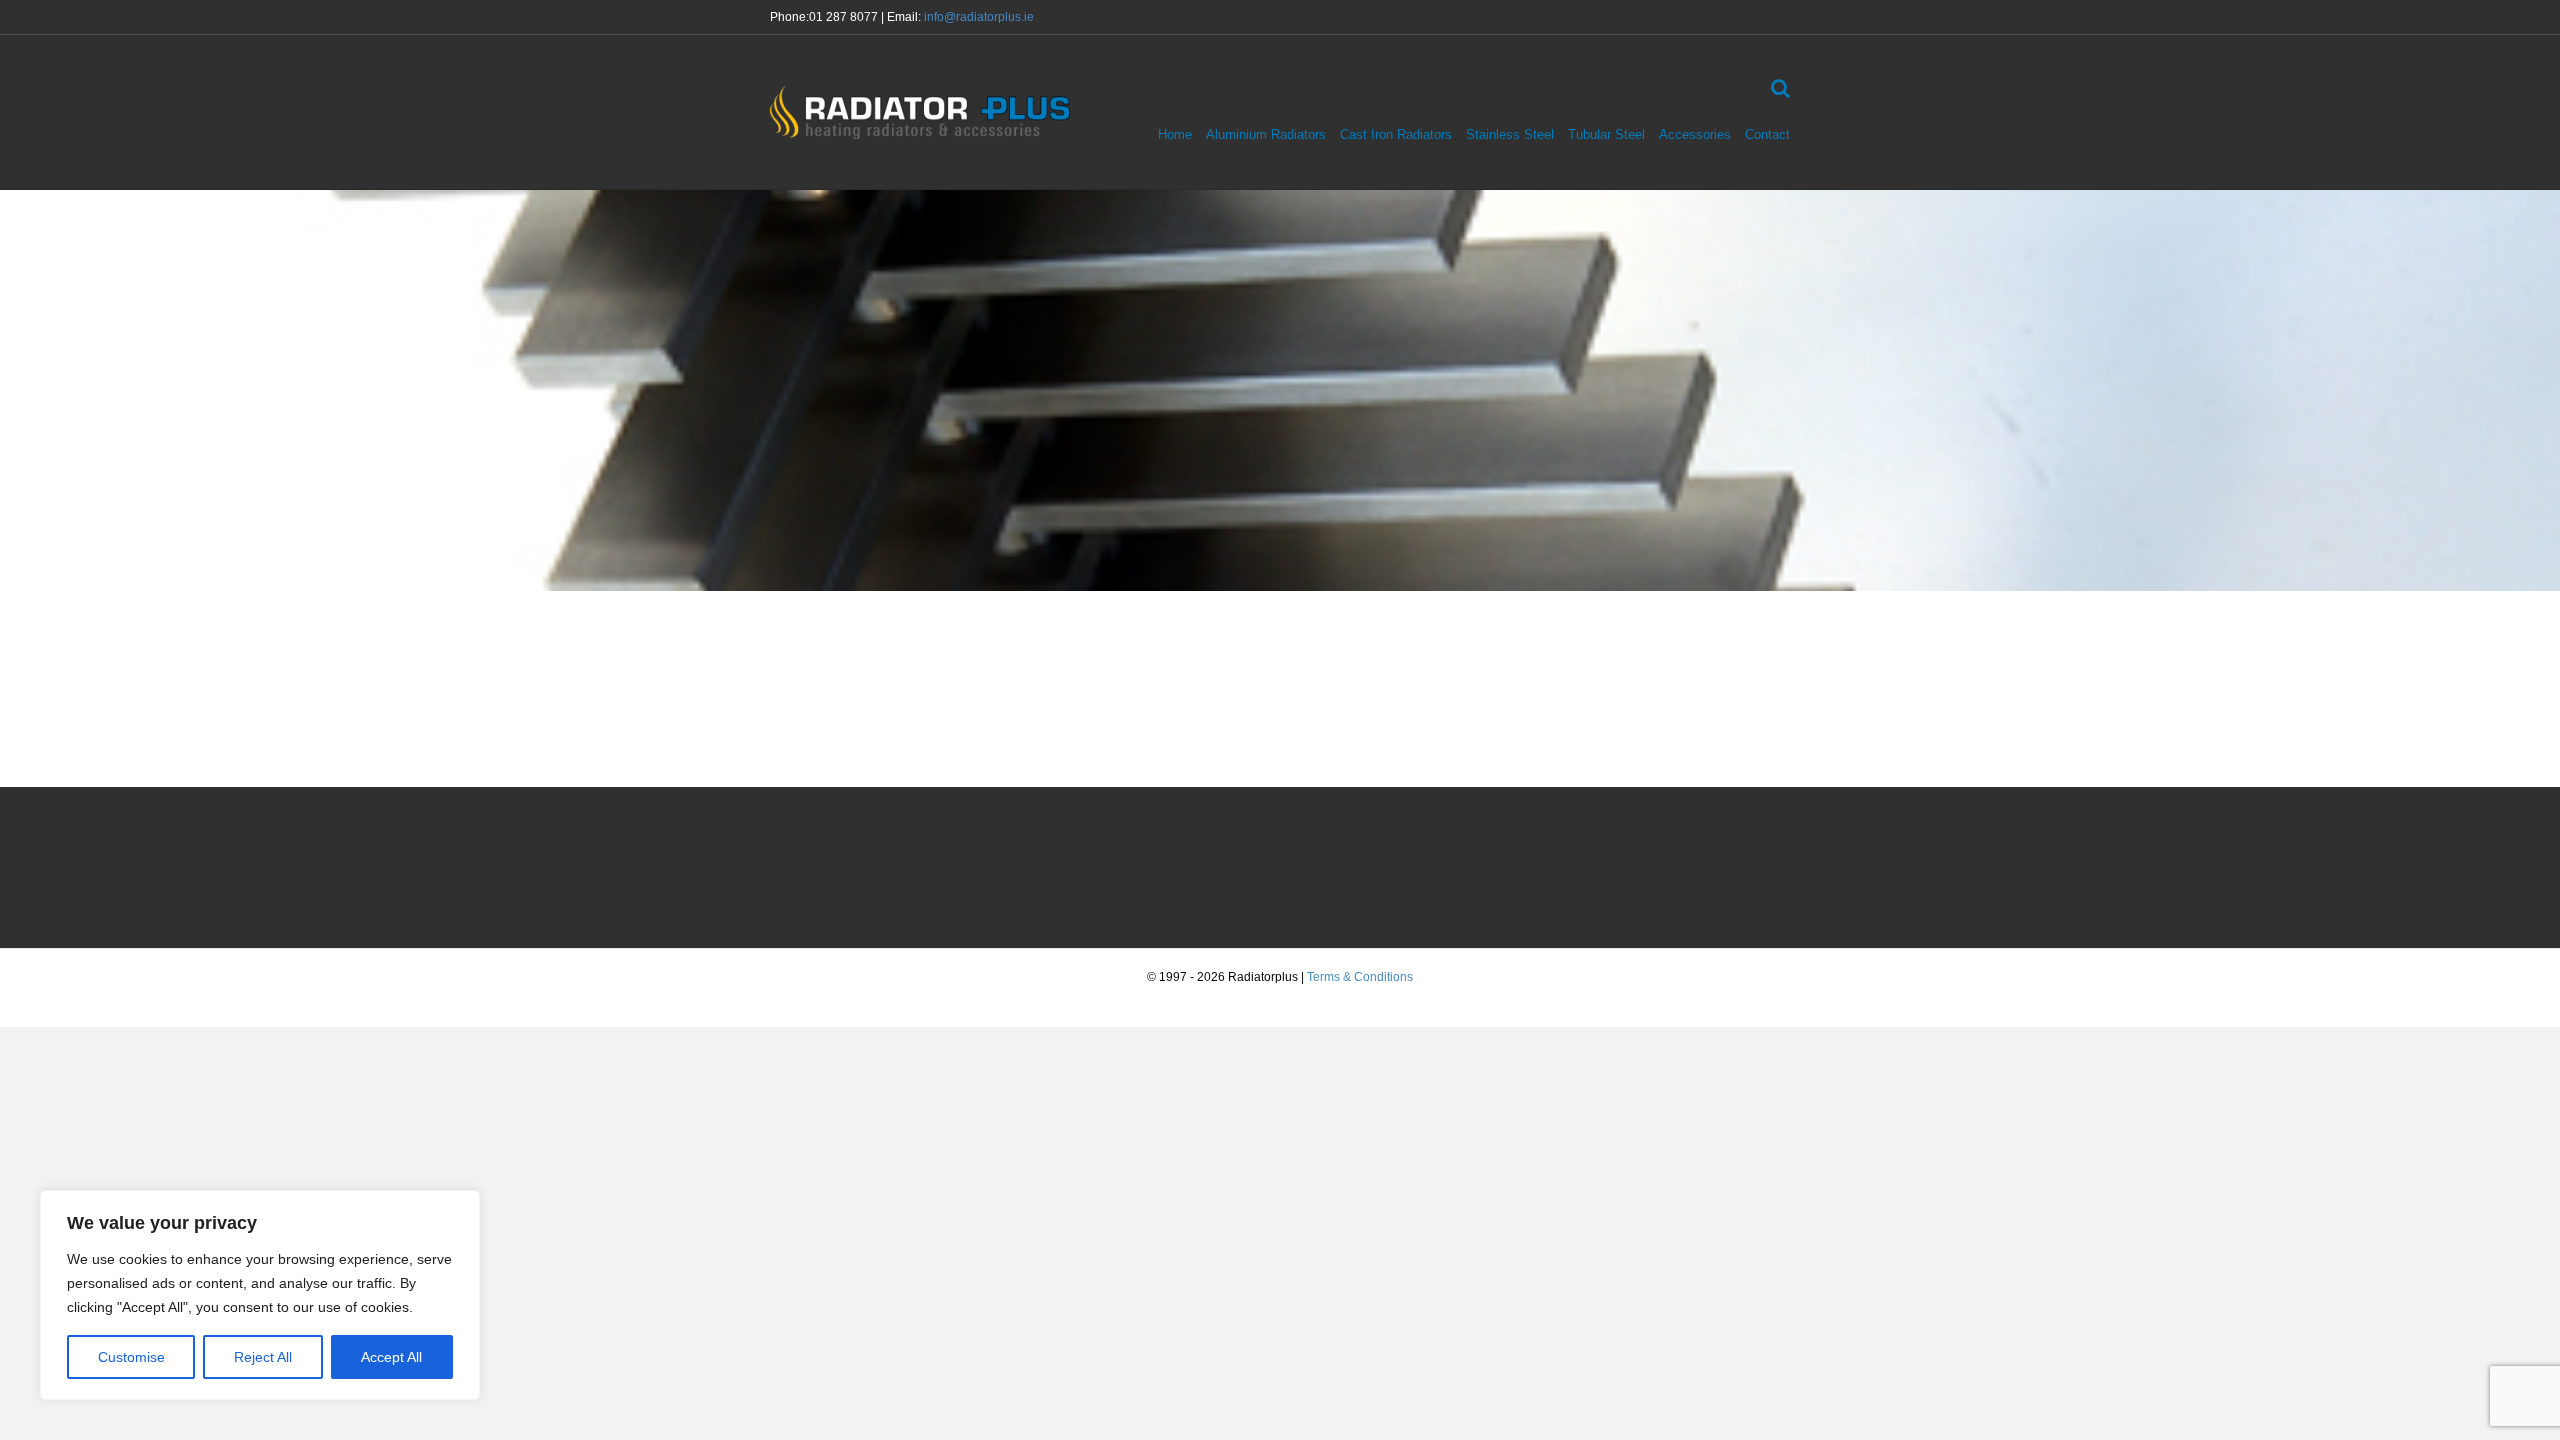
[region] (260, 1295)
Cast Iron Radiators (1396, 134)
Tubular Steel (1606, 134)
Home (1175, 134)
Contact (1767, 134)
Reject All (263, 1357)
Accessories (1695, 134)
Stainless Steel (1510, 134)
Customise (131, 1357)
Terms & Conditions (1360, 977)
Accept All (391, 1357)
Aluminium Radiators (1266, 134)
